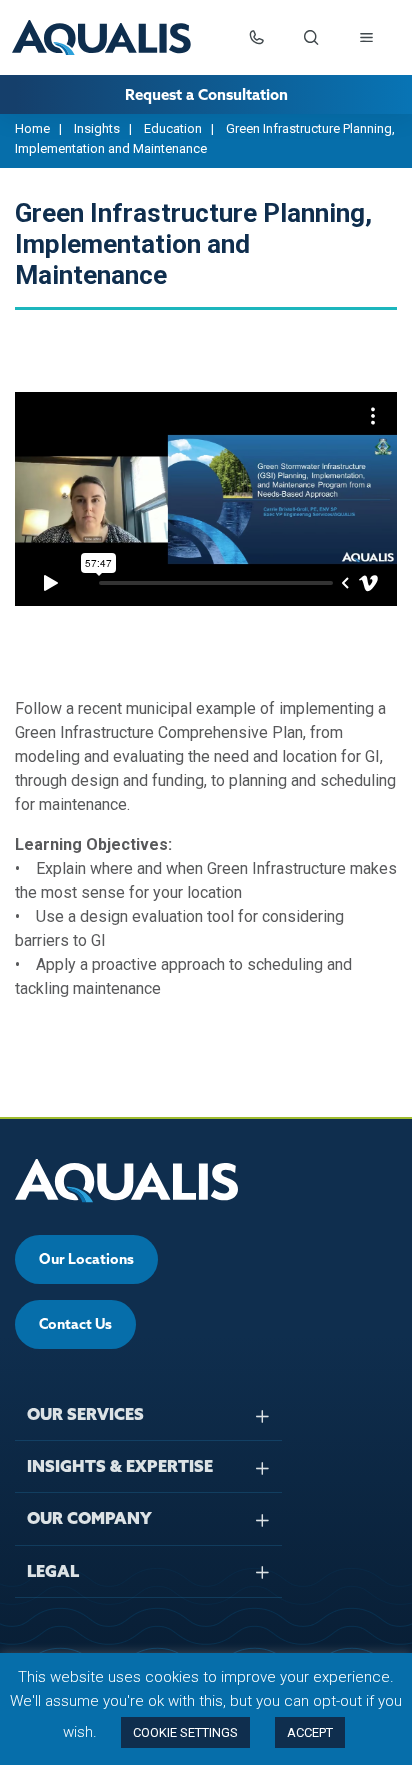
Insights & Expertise (120, 1466)
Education (173, 128)
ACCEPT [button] (310, 1732)
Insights (97, 128)
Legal (53, 1571)
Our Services (85, 1414)
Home (32, 128)
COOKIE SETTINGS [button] (185, 1732)
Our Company (89, 1518)
